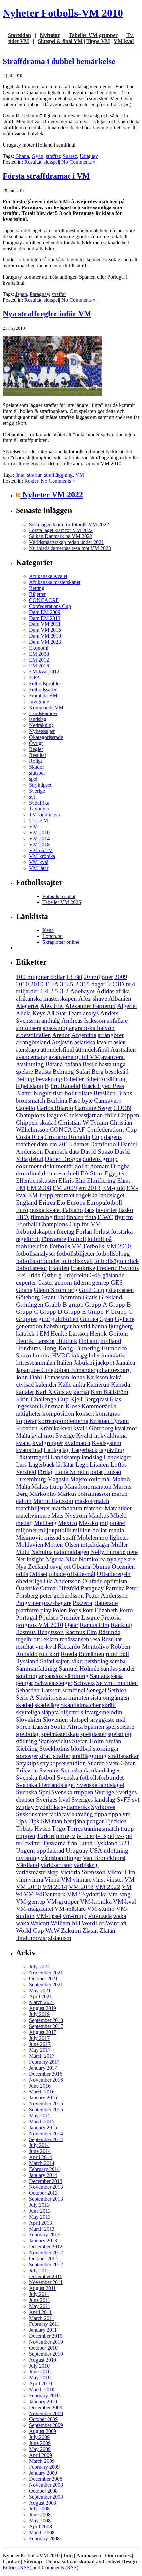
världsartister (56, 1865)
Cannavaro (108, 1101)
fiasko (126, 1210)
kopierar (26, 1421)
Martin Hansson (53, 1501)
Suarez (70, 156)
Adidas (105, 991)
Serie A (25, 1698)
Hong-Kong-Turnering (71, 1348)
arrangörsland (33, 1042)
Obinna (101, 1566)
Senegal (96, 1690)
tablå (55, 1814)
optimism (116, 1581)
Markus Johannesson (84, 1494)
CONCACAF (44, 600)
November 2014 (46, 2133)
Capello (26, 1108)
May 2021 (40, 1990)
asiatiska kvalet (93, 1042)
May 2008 (40, 2521)
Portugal (27, 1617)
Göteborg (28, 1297)
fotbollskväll (77, 1261)
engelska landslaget (100, 1195)
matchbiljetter (33, 1508)
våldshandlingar (61, 1858)
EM (21, 1188)
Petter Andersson (106, 1596)
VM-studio (101, 1909)
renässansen (74, 1639)
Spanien (94, 1727)
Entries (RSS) (17, 2568)
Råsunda (109, 1632)
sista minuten (73, 1698)
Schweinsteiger (53, 1683)
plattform (27, 1610)
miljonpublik (55, 1530)
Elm (80, 1181)
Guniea (89, 1319)
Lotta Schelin (72, 1472)
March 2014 (42, 2163)
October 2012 (43, 2258)
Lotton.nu (53, 936)
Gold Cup (92, 1290)
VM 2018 (39, 844)
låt (59, 1465)
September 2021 (46, 1984)
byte (87, 1101)
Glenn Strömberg (56, 1290)
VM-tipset (49, 1916)
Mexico (68, 1523)
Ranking (122, 1625)
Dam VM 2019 (45, 636)
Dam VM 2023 (45, 642)
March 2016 (42, 2092)
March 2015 (42, 2121)
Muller (119, 1545)
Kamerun (98, 1384)
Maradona (77, 1486)
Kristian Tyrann (109, 1421)
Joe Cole (42, 1370)
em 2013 (89, 1188)
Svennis (49, 1770)
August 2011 (42, 2288)
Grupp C (27, 1312)
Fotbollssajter (43, 690)
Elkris (66, 1181)
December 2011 (46, 2276)
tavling (84, 1814)
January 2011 (43, 2330)
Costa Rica (29, 1137)
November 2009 (46, 2413)
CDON (122, 1108)
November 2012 (46, 2253)
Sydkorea (103, 1807)
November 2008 (46, 2485)
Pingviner (28, 1603)
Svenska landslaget (100, 1785)
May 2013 (40, 2217)
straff (46, 1756)
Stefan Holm (88, 1741)
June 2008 (40, 2515)
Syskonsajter (32, 1814)
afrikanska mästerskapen (46, 999)
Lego (82, 1465)
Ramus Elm (94, 1625)
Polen (60, 1610)
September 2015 (46, 2110)
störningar (106, 1748)
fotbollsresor (32, 1268)
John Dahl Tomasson (43, 1377)
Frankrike (83, 1268)
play (46, 1610)
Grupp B (120, 1304)
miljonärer (113, 1523)
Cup (97, 1137)
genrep (101, 1283)
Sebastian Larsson (38, 1690)
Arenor (61, 1035)
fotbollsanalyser (36, 1253)
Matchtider (118, 1508)
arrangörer (111, 1035)
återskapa (27, 1050)
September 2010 (46, 2354)
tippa (101, 1814)
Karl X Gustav (54, 1392)
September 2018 (46, 2020)
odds (22, 1574)
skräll (109, 1705)
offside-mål (81, 1574)
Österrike (27, 1588)
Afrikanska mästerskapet (55, 582)
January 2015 (43, 2127)
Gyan (37, 156)
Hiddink (67, 1341)
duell (73, 1173)
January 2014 (43, 2175)
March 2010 (42, 2390)
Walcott (40, 1923)
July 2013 (39, 2205)
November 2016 (46, 2080)
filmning (42, 1217)
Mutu (23, 1552)
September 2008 (46, 2497)
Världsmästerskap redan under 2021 (67, 542)
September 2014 (46, 2139)
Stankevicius (55, 1741)
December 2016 (46, 2074)
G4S (95, 1275)
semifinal (74, 1690)
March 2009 (42, 2461)
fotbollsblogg (113, 1253)
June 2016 (40, 2086)
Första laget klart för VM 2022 (61, 530)
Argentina (84, 1035)
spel (33, 779)
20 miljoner (98, 977)
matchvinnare (33, 1516)
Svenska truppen (72, 1792)
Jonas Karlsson (89, 1377)
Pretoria (111, 1617)
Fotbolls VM (66, 1246)
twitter (33, 1843)
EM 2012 (39, 660)
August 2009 (43, 2431)
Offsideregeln (114, 1574)
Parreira (115, 1588)
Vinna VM (58, 1880)
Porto (126, 1610)
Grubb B (56, 1304)
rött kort (49, 1654)
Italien (65, 1363)
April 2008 (40, 2527)
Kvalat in (88, 1435)
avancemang (32, 1057)
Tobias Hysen (33, 1829)
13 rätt (74, 977)
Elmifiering (101, 1181)
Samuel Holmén (79, 1668)
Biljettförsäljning (106, 1079)
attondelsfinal (57, 1050)
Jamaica (125, 1363)
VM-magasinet (35, 1909)
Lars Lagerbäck (35, 1465)
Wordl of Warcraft (104, 1923)
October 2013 (43, 2193)
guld (44, 1319)
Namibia (42, 1552)
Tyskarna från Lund (68, 1843)
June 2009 (40, 2443)
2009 (121, 977)
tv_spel (105, 1836)
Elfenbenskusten (37, 1181)
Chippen (128, 1115)
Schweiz (84, 1683)
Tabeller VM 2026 (62, 902)
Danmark (56, 1151)
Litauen (99, 1465)
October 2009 (43, 2419)
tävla (68, 1814)
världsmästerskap (37, 1872)
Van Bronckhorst (104, 1858)
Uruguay (89, 156)
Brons (124, 1093)
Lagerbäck (85, 1450)
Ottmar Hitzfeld (60, 1588)
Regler (31, 481)
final (59, 1217)
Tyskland (106, 1843)
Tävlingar (39, 809)
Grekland (110, 1297)
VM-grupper (63, 1901)
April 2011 (40, 2312)
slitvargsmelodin (101, 1712)
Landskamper (43, 713)
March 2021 (42, 2002)
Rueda (69, 1654)
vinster (115, 1880)
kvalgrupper (48, 1443)
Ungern (25, 1850)
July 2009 (39, 2437)
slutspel (51, 162)
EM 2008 (39, 654)
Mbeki (119, 1516)
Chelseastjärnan (84, 1115)
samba (118, 1661)
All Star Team (64, 1013)
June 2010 (40, 2372)
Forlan (84, 1232)
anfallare (117, 1020)
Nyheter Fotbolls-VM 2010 (63, 13)
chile (110, 1115)
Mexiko (89, 1523)
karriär (81, 1392)
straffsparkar (123, 1756)
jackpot (105, 1363)
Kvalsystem (106, 1443)
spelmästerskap (60, 1734)
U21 (124, 1843)
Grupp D (51, 1312)
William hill (65, 1923)
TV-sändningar (45, 815)
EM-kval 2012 (44, 672)
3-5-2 (72, 984)
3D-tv (123, 984)
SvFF (124, 1799)
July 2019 (39, 2014)
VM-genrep (31, 1901)
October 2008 (43, 2491)
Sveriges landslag (93, 1799)
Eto (61, 1202)
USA (96, 1850)
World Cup (30, 1931)
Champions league (39, 1115)
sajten (63, 1661)
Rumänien (91, 1654)
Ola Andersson (62, 1581)
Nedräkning (41, 725)
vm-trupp (75, 1916)
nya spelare (121, 1559)
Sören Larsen (33, 1727)
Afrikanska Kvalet (48, 576)
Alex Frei (52, 1006)
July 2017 (39, 2038)
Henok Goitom (109, 1334)
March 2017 (42, 2056)
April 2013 (40, 2223)
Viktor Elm (121, 1872)
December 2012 (46, 2247)
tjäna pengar (88, 1821)
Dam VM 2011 (45, 624)
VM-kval (39, 862)
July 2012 (39, 2270)
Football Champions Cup (48, 1224)
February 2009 (44, 2467)
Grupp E (75, 1312)
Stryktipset (40, 785)
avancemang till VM (74, 1057)
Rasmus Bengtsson (40, 1632)
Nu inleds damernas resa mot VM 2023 (70, 548)
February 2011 (44, 2324)
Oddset (38, 1574)
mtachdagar (95, 1545)
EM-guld (114, 1188)
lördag (46, 1472)
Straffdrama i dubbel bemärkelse (59, 61)
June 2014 (40, 2151)
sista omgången (110, 1698)
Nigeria (54, 1559)
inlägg (79, 1355)
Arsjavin (62, 1042)
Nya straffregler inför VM (47, 314)
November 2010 (46, 2342)
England (27, 1202)
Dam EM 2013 (45, 618)
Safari (47, 1661)
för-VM (91, 1224)
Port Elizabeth (100, 1610)
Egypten (115, 1173)
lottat (96, 1472)
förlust (102, 1232)
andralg (51, 1020)
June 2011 (40, 2300)
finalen (75, 1217)
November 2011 (46, 2282)
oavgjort (60, 1566)
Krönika (49, 1428)
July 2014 (39, 2145)
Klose (73, 1406)
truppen (26, 1836)
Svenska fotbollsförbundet (90, 1778)
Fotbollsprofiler (45, 684)
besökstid (117, 1071)
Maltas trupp (47, 1486)
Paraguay (39, 294)
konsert (85, 1414)
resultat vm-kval (36, 1647)
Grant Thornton (61, 1297)
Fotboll (77, 1239)
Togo (59, 1829)
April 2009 (40, 2455)
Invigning (39, 701)
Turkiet (46, 1836)
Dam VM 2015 (45, 630)
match (102, 1501)
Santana (100, 1676)
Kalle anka (71, 1384)
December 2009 (46, 2407)
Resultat (33, 162)
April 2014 (40, 2157)
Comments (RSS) (60, 2568)
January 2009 (43, 2473)
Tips (21, 1821)
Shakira (45, 1698)
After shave (93, 999)
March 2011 (42, 2318)
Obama (81, 1566)
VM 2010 (39, 832)
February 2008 (44, 2538)
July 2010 (39, 2366)
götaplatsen (120, 1290)
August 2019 (43, 2008)
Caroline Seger (93, 1108)
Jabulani (84, 1363)
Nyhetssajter (42, 731)
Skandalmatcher (81, 1705)
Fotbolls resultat (59, 896)
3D (111, 984)
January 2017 (43, 2068)
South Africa (67, 1727)
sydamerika (75, 1807)
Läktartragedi (33, 1457)
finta (20, 475)
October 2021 (43, 1978)
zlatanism (60, 1938)
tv (73, 1836)
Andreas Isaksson (83, 1020)
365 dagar (93, 984)
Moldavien (30, 1545)
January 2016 (43, 2098)
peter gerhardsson (62, 1596)
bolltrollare (78, 1093)
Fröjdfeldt (76, 1275)
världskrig (86, 1865)
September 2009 (46, 2425)
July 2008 (39, 2509)
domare (100, 1166)
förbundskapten (36, 1232)
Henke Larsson (70, 1334)
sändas (109, 1668)
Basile (90, 1064)
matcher (93, 1508)
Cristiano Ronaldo (67, 1137)
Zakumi (71, 1931)
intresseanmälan (36, 1363)
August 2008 (43, 2503)
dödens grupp (100, 1159)
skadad (25, 1705)
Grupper (26, 1319)
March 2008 (42, 2532)
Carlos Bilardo (55, 1108)
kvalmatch (77, 1443)
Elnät (124, 1181)
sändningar (30, 1676)
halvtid (82, 1326)
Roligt (35, 761)
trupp (127, 1829)
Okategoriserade (46, 737)
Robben (120, 1647)
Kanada (121, 1384)
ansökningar (58, 1028)
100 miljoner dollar (40, 977)
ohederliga (29, 1581)
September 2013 (46, 2199)
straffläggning (58, 475)
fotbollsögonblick (117, 1261)
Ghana (22, 156)
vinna (36, 1880)
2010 (22, 984)
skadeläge (47, 1705)
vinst (99, 1880)
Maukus (99, 1516)
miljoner (26, 1530)
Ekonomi (39, 648)
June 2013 (40, 2211)
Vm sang (119, 1894)
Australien (123, 1050)
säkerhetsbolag (90, 1661)
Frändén (59, 1268)
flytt (120, 1217)
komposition (58, 1414)
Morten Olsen (62, 1545)
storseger (27, 1756)
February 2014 (44, 2169)
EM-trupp (41, 1195)
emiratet (64, 1195)
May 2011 (40, 2306)
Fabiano (73, 1210)
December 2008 (46, 2479)
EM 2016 (39, 666)
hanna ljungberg (112, 1326)
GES (117, 1283)
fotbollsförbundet (38, 1261)
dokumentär (58, 1166)
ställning (27, 1741)
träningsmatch (102, 1829)
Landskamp (65, 1457)
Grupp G (122, 1312)
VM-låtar (39, 868)
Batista (43, 1071)
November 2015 (46, 2104)
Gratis (90, 1297)
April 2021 (40, 1996)
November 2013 (46, 2187)
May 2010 (40, 2378)
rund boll (117, 1654)
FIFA (35, 678)
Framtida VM (43, 695)
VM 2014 (39, 838)
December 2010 (46, 2336)
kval (67, 1428)
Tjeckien (116, 1821)
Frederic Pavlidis (118, 1268)
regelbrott (28, 1639)
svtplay (25, 1807)
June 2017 (40, 2044)
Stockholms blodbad (66, 1748)
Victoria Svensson (83, 1872)
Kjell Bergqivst (89, 1399)
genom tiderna (73, 1283)
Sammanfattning (37, 1668)
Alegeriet (27, 1006)
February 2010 (44, 2395)
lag (66, 1450)
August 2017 (43, 2032)
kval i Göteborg (93, 1428)
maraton (101, 1486)
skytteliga (28, 1712)
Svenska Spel (33, 1792)
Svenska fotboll (36, 1778)
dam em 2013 (54, 1144)
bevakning (49, 1079)
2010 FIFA (45, 984)
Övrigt (36, 743)
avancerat (113, 1057)
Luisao (113, 1472)
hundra (42, 1355)
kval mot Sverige (53, 1435)
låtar (69, 1465)
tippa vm (120, 1814)
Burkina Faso (64, 1101)
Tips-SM (39, 1821)
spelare (125, 1727)
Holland (89, 1341)
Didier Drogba (63, 1159)
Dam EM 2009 (45, 612)
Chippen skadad (36, 1122)
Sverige (37, 791)
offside (57, 1574)
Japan (21, 294)
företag (66, 1232)
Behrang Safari (71, 1071)
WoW (53, 1931)
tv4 (20, 1843)
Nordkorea (92, 1559)
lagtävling (112, 1450)
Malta (23, 1486)
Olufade (92, 1581)
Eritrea (47, 1202)
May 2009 (40, 2449)
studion (76, 1763)
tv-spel (124, 1836)
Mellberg (45, 1523)
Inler (94, 1355)
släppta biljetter (60, 1712)
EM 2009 (65, 1188)
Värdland (28, 1865)
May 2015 (40, 2116)
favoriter (106, 1210)
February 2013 (44, 2235)
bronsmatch (31, 1101)
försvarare (54, 1239)
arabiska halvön (95, 1028)
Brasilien (105, 1093)
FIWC (105, 1217)
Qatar (71, 1625)
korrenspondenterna (63, 1421)
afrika (123, 991)
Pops (75, 1610)
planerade (106, 1603)
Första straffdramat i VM (46, 176)
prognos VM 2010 (40, 1625)
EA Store (92, 1173)
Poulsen (49, 1617)
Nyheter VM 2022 (53, 495)
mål (106, 1479)
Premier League (80, 1617)
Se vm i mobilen (117, 1683)
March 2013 (42, 2229)
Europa (76, 1202)
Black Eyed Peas (103, 1086)
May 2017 (40, 2050)
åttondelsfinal (92, 1050)
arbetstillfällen (33, 1035)
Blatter (24, 1093)
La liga (52, 1450)
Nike (71, 1559)
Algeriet (127, 1006)
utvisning (28, 1858)
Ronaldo (27, 1654)
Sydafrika (39, 803)
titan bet (62, 1821)
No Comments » (79, 162)
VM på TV (41, 850)
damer (81, 1144)
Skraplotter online (61, 942)
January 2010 (43, 2401)
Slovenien (55, 1719)
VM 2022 (108, 1887)
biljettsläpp (30, 1086)
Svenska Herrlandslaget (45, 1785)
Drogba (120, 1166)
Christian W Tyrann (83, 1122)
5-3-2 (62, 991)
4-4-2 (47, 991)
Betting (37, 588)
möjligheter (114, 1537)
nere (132, 1552)
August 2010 (43, 2360)
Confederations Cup (50, 606)
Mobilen (88, 1537)
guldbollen (65, 1319)
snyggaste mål (107, 1719)
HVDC (61, 1355)
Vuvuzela (100, 1916)
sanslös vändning (67, 1676)
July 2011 (39, 2294)
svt (32, 797)
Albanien (120, 999)
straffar (53, 156)
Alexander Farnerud (90, 1006)
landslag (38, 719)
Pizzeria (82, 1603)
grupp (76, 1304)
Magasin (58, 1479)
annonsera (29, 1028)
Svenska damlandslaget (90, 1770)
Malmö (121, 1479)
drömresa (53, 1173)
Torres (75, 1829)
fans (89, 1210)
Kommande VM (46, 707)
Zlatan (90, 1931)
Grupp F (98, 1312)
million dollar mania (98, 1530)
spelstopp (120, 1734)
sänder (127, 1668)
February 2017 (44, 2062)
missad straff (60, 1537)
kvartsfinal (29, 1450)
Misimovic (29, 1537)
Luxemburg (31, 1479)
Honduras (28, 1348)
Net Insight (30, 1559)
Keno (48, 930)
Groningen (30, 1304)
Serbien (117, 1690)
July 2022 (39, 1967)
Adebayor (83, 991)
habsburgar (58, 1326)
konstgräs (107, 1414)
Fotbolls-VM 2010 (107, 1246)
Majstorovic (85, 1479)
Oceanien (123, 1566)
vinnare (82, 1880)
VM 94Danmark (45, 1894)
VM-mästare (70, 1909)
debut (36, 1159)
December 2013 (46, 2181)
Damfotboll (105, 1144)
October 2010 (43, 2348)
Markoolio (43, 1494)
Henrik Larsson (35, 1341)
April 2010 (40, 2384)
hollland (111, 1341)
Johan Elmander (75, 1370)
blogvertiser (49, 1093)
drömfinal (28, 1173)
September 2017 (46, 2026)
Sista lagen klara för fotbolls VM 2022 (69, 524)
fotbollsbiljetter (76, 1253)
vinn (22, 1880)
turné (63, 1836)
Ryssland (27, 1661)
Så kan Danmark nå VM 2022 (61, 536)
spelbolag (28, 1734)
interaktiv (113, 1355)
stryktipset (53, 1763)
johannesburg (114, 1370)
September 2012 (46, 2264)
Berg (98, 1071)
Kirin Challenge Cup (42, 1399)
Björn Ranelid (62, 1086)
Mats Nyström (69, 1516)
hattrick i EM (33, 1334)
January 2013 (43, 2241)
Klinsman (52, 1406)
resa (95, 1639)
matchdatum (67, 1508)
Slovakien (29, 1719)
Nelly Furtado (108, 1552)
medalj (24, 1523)
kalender (46, 1384)
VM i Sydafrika (87, 1894)
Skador (36, 767)
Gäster (45, 1283)
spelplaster (93, 1734)
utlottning (116, 1850)
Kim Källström (110, 1392)
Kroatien (27, 1428)
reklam (50, 1639)
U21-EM (38, 821)
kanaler (25, 1392)
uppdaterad (50, 1850)
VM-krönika (42, 856)
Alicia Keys (31, 1013)
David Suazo (97, 1151)
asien (120, 1042)
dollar (82, 1166)
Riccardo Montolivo (83, 1647)
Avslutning (30, 1064)
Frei (21, 1275)
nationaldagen (71, 1552)
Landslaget (117, 1457)
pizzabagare (57, 1603)
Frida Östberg (44, 1275)
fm (130, 1217)
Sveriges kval (53, 1799)
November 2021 (46, 1973)
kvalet (23, 1443)
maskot (84, 1501)
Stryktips (27, 1763)
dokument (29, 1166)
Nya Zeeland (32, 1566)
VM (80, 475)
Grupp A (96, 1304)
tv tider (86, 1836)
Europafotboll (104, 1202)
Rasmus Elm (81, 1632)
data (74, 1151)
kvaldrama (114, 1435)
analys (91, 1013)
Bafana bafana (63, 1064)
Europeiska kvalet (38, 1210)
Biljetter (37, 594)
